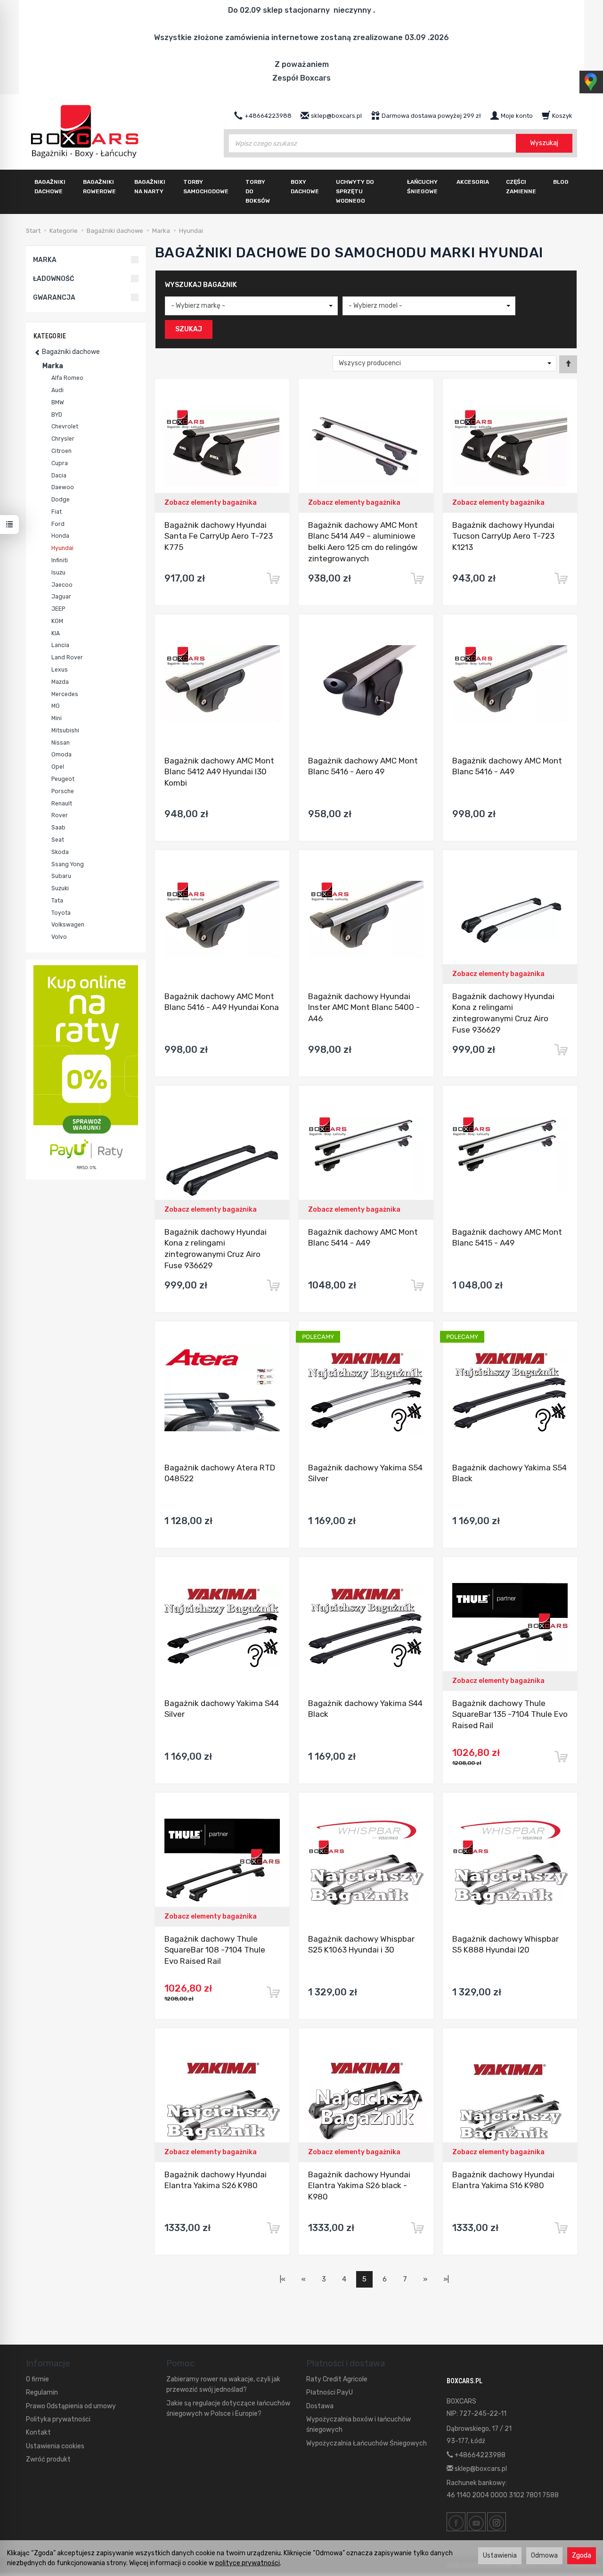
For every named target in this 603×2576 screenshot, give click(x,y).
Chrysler (63, 439)
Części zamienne (521, 187)
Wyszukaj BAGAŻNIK (201, 285)
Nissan (61, 743)
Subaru (61, 876)
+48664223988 (479, 2455)
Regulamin (42, 2392)
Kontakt (38, 2432)
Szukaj (189, 329)
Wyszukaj (544, 143)
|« (283, 2279)
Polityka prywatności (58, 2419)
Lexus (60, 670)
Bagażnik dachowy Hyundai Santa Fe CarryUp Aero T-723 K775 (219, 536)
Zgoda (582, 2555)
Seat (58, 840)
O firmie (37, 2379)
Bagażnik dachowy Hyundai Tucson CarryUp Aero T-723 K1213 (503, 536)
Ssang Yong (68, 864)
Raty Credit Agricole (337, 2379)
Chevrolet (65, 427)
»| (446, 2279)
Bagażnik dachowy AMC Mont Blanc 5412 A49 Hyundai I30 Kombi (219, 772)
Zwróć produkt (48, 2459)
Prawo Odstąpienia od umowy (71, 2406)
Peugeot (63, 779)
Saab (58, 828)
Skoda (60, 852)
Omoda (61, 755)
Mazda (60, 682)
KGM (57, 621)
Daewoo (63, 487)
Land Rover (67, 657)
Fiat (57, 512)
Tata (57, 901)
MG (56, 706)
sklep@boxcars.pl (480, 2469)
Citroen (61, 451)
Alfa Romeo (67, 378)
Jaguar (61, 597)
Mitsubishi (65, 730)
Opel (58, 767)
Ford (58, 524)
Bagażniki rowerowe (99, 187)
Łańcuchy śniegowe (422, 187)
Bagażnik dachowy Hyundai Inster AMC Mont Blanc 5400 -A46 (364, 1008)
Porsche (63, 791)
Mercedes (65, 694)
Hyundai (62, 548)
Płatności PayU (330, 2392)
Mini (57, 718)
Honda (60, 536)
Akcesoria (473, 182)
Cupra (60, 463)
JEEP (58, 609)
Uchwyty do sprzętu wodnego (355, 191)
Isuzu (58, 573)
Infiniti (60, 560)
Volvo (59, 937)
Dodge (61, 500)
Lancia (60, 645)
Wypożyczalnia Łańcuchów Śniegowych (367, 2443)
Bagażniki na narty (150, 187)
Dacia (59, 476)
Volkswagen (68, 925)
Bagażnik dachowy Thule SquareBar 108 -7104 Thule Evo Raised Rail (215, 1950)
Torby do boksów (258, 191)
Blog (561, 182)
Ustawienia (500, 2555)
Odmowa (544, 2555)
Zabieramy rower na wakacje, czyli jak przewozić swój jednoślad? (223, 2384)
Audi (57, 390)
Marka (53, 366)
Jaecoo (62, 585)
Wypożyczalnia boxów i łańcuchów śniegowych (359, 2424)
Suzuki (60, 888)
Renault (62, 804)
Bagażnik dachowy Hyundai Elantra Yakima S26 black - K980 (359, 2186)
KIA (56, 633)
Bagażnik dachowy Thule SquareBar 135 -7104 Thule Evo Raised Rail (510, 1715)
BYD (57, 415)
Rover (60, 815)
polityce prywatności (248, 2563)
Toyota (61, 913)
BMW (58, 402)
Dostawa (320, 2406)
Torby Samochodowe (206, 187)
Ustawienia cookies (55, 2446)
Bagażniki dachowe (50, 187)
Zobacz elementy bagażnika (211, 503)
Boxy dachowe (305, 187)
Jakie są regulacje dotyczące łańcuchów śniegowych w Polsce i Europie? (228, 2408)
